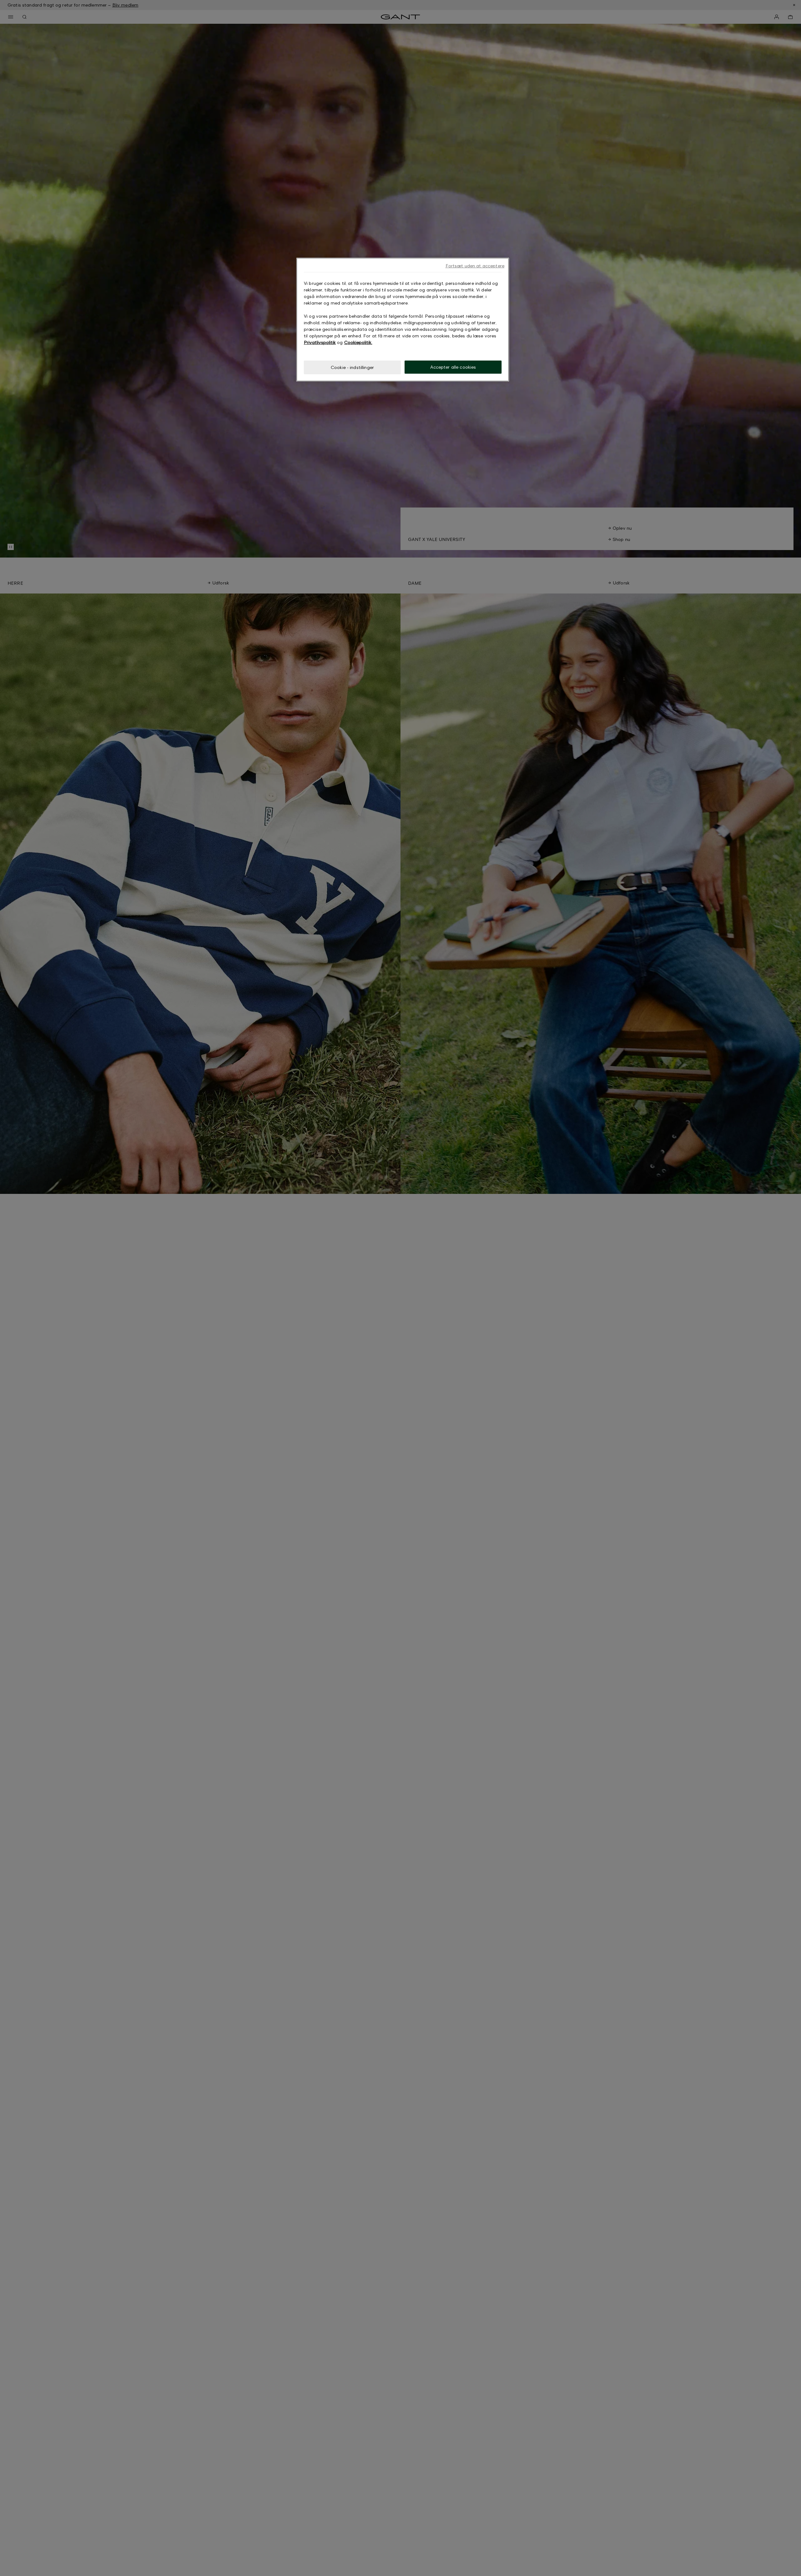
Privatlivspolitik (320, 342)
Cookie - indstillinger (352, 367)
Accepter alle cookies (453, 367)
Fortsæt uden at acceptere (475, 266)
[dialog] (403, 320)
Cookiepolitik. (358, 342)
